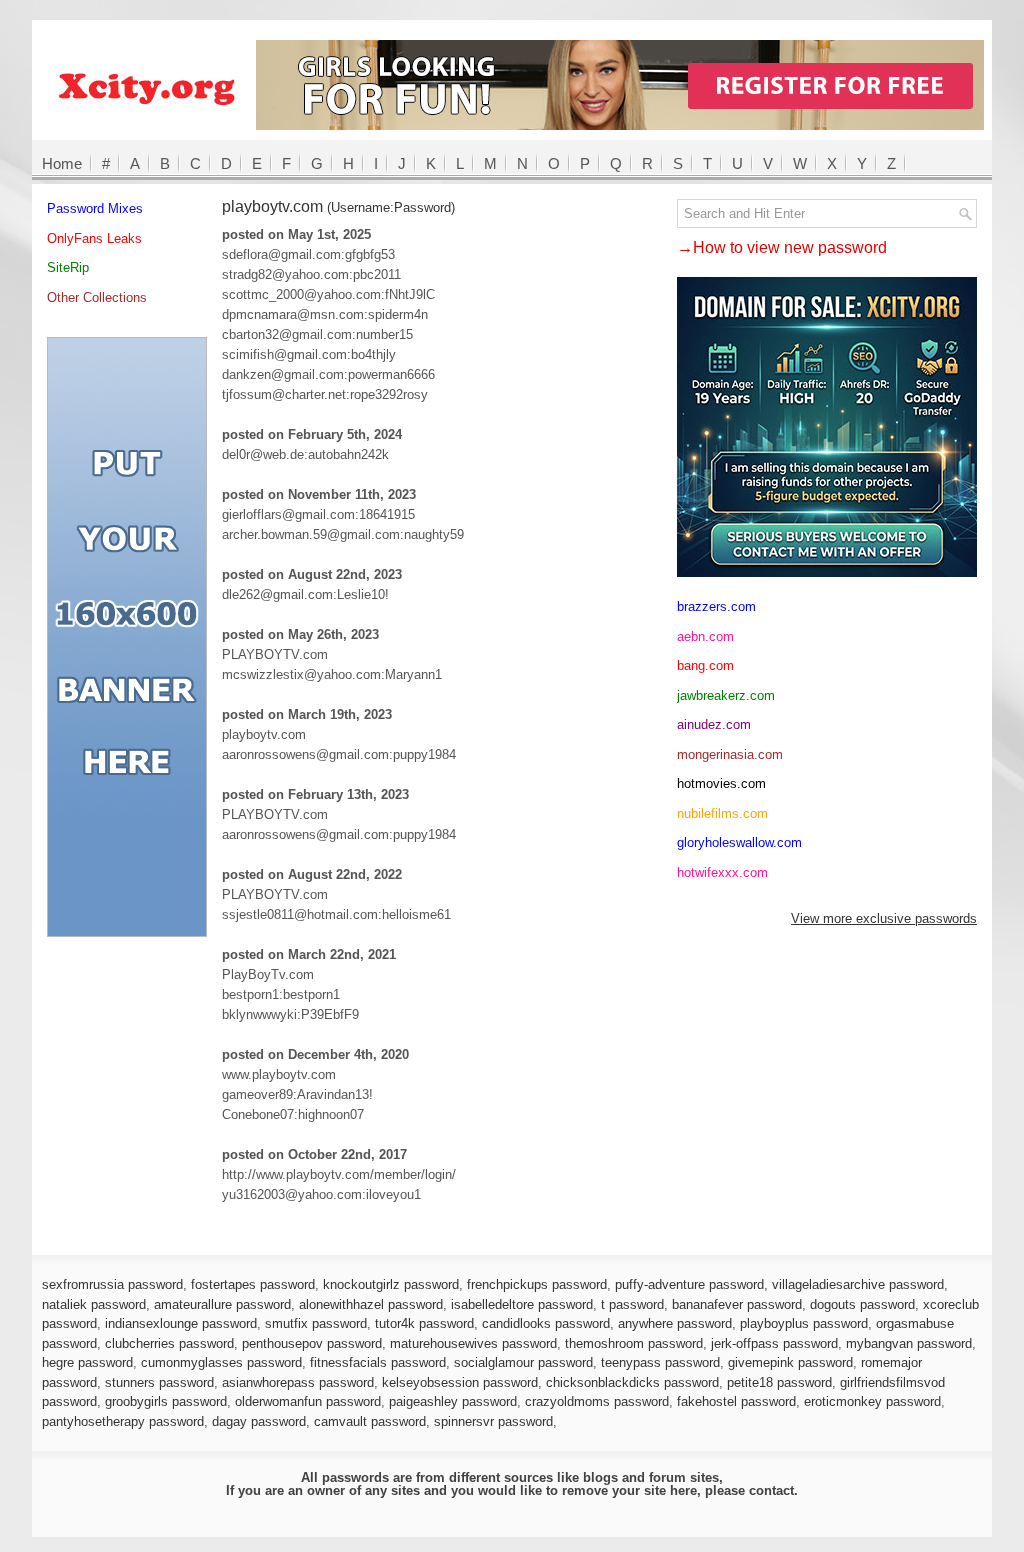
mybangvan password (909, 1343)
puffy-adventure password (689, 1284)
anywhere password (675, 1323)
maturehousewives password (473, 1343)
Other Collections (97, 297)
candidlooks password (546, 1323)
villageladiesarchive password (858, 1284)
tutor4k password (424, 1323)
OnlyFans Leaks (94, 238)
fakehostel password (736, 1401)
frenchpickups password (537, 1284)
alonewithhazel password (371, 1304)
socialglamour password (523, 1362)
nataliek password (94, 1304)
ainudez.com (714, 724)
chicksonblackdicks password (632, 1382)
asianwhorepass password (298, 1382)
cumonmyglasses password (221, 1362)
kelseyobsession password (460, 1382)
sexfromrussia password (112, 1284)
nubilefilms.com (722, 813)
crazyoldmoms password (597, 1401)
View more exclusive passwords (884, 918)
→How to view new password (782, 247)
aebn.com (705, 636)
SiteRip (68, 267)
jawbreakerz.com (726, 695)
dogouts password (862, 1304)
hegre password (87, 1362)
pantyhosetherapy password (123, 1421)
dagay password (259, 1421)
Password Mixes (95, 208)
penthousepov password (312, 1343)
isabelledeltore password (522, 1304)
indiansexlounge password (181, 1323)
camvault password (370, 1421)
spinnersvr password (493, 1421)
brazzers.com (716, 606)
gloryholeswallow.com (739, 842)
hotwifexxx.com (722, 872)
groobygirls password (166, 1401)
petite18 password (779, 1382)
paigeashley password (453, 1401)
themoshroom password (634, 1343)
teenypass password (660, 1362)
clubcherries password (169, 1343)
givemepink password (790, 1362)
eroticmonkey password (872, 1401)
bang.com (705, 665)
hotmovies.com (721, 783)
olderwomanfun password (308, 1401)
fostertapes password (253, 1284)
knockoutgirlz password (391, 1284)
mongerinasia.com (730, 754)
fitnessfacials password (378, 1362)
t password (632, 1304)
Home (62, 163)
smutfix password (316, 1323)
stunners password (159, 1382)
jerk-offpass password (774, 1343)
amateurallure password (222, 1304)
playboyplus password (804, 1323)
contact (771, 1490)
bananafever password (737, 1304)
